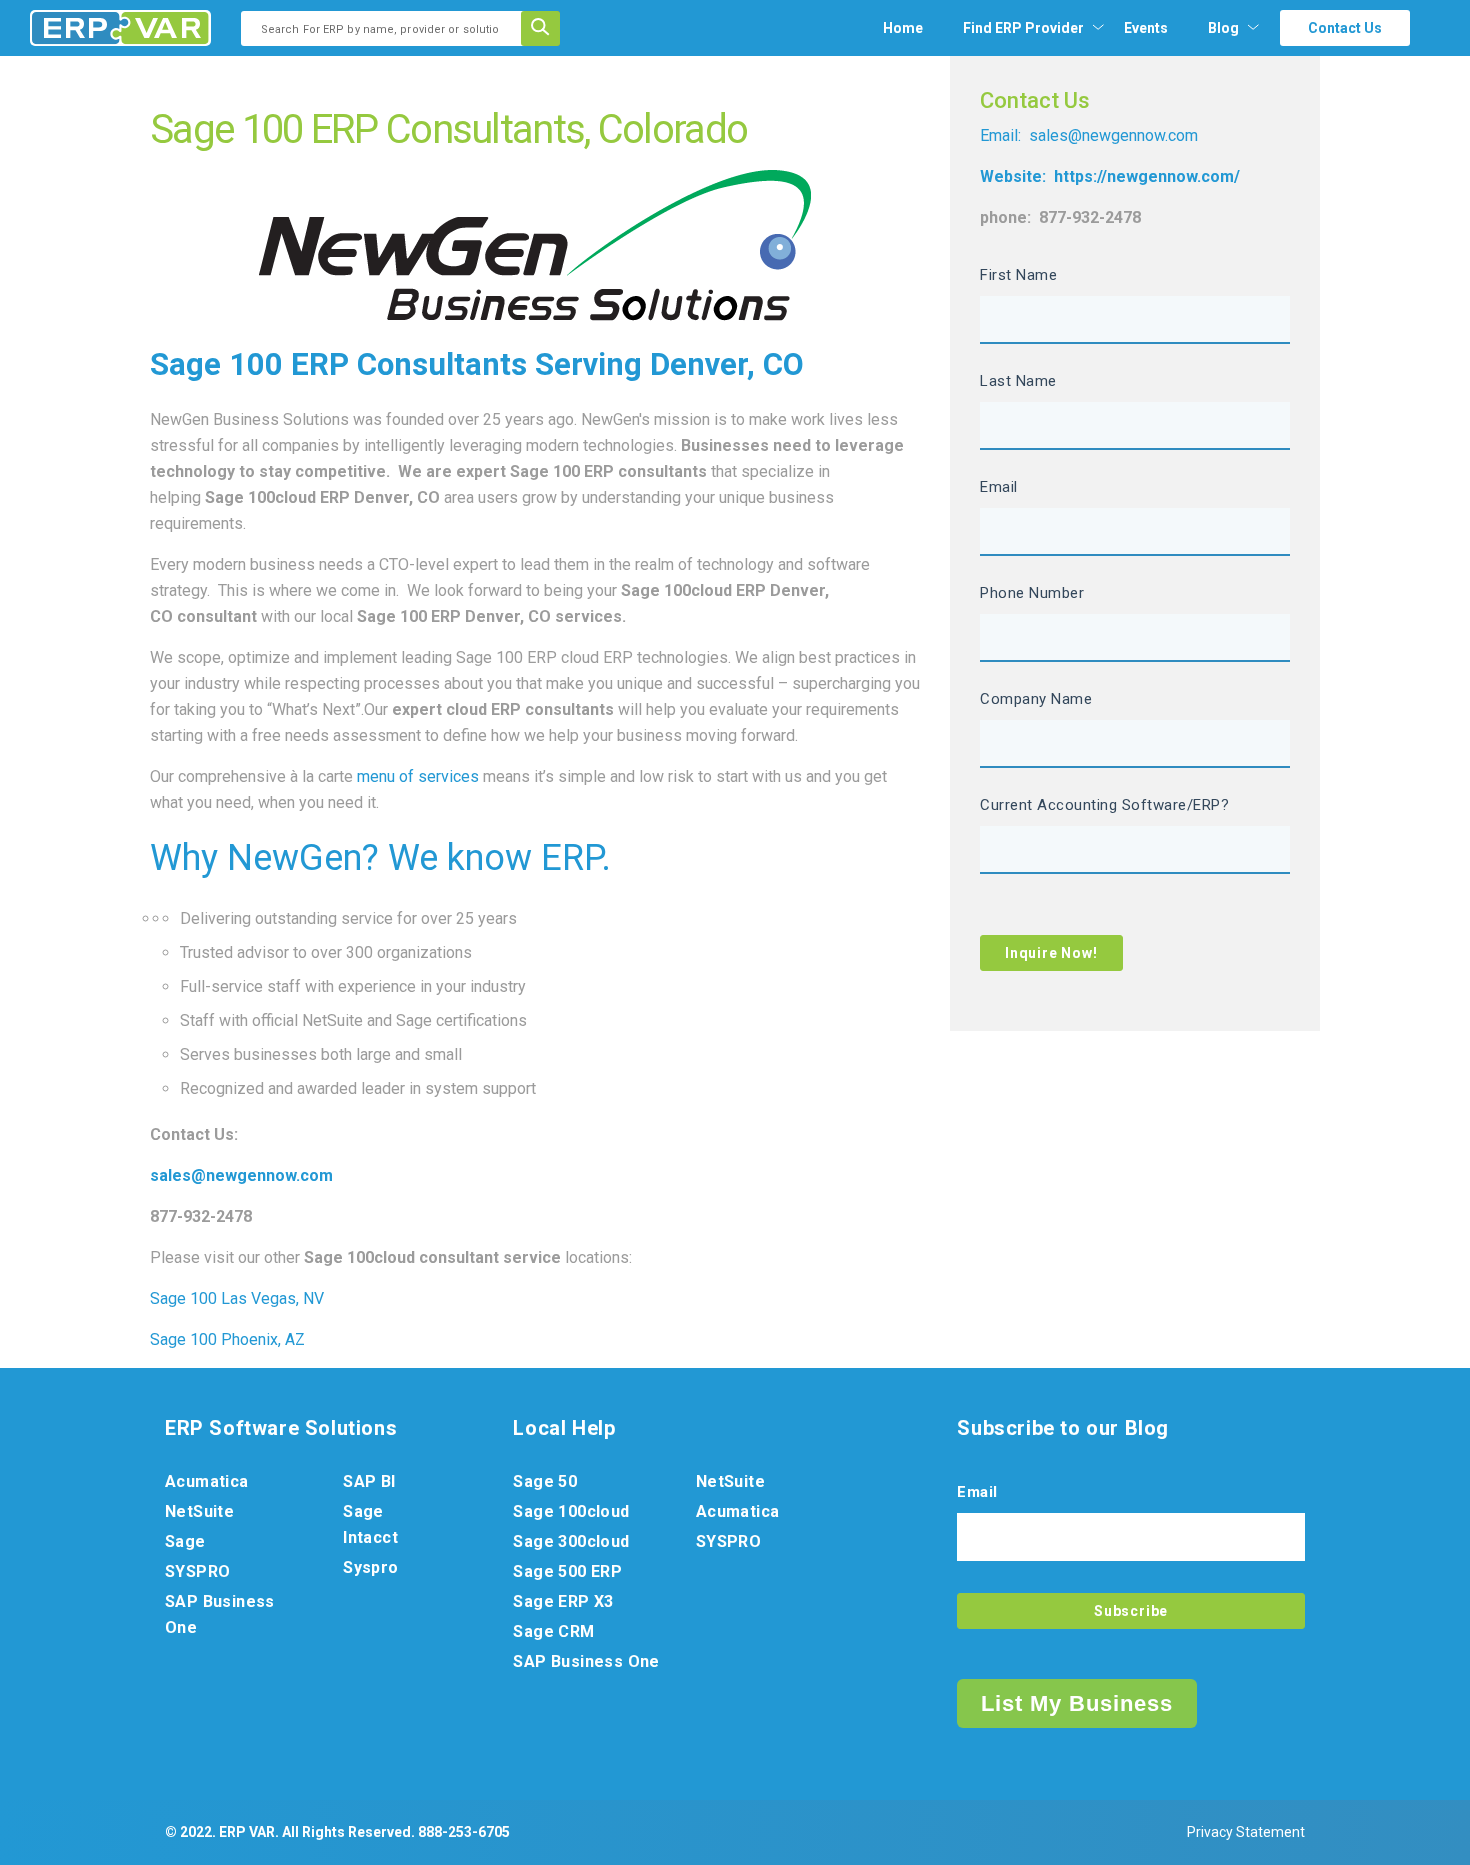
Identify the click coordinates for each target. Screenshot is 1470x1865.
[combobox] (387, 28)
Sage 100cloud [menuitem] (571, 1511)
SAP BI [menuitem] (369, 1481)
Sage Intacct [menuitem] (370, 1524)
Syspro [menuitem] (370, 1567)
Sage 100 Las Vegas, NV (237, 1298)
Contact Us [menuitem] (1345, 28)
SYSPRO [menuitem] (197, 1571)
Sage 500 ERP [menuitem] (567, 1571)
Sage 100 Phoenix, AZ (227, 1339)
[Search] (547, 28)
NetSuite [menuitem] (199, 1511)
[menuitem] (1023, 28)
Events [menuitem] (1146, 28)
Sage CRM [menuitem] (553, 1631)
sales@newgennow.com (1113, 135)
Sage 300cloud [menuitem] (571, 1541)
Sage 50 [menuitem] (545, 1481)
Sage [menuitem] (185, 1541)
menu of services (418, 776)
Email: (1002, 135)
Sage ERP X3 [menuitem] (563, 1601)
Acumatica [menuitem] (207, 1481)
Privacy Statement (1246, 1832)
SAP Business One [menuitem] (220, 1614)
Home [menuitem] (903, 28)
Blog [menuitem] (1223, 28)
